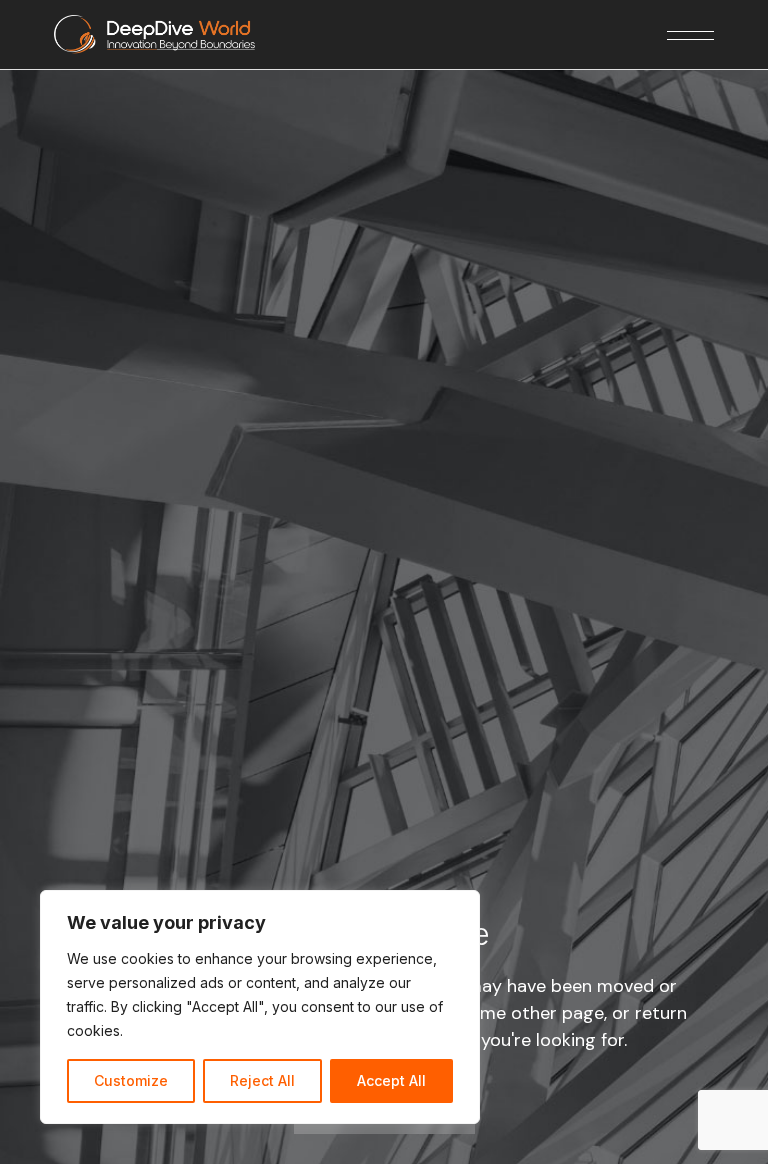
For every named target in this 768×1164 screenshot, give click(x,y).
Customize (131, 1080)
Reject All (262, 1080)
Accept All (391, 1080)
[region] (260, 1007)
